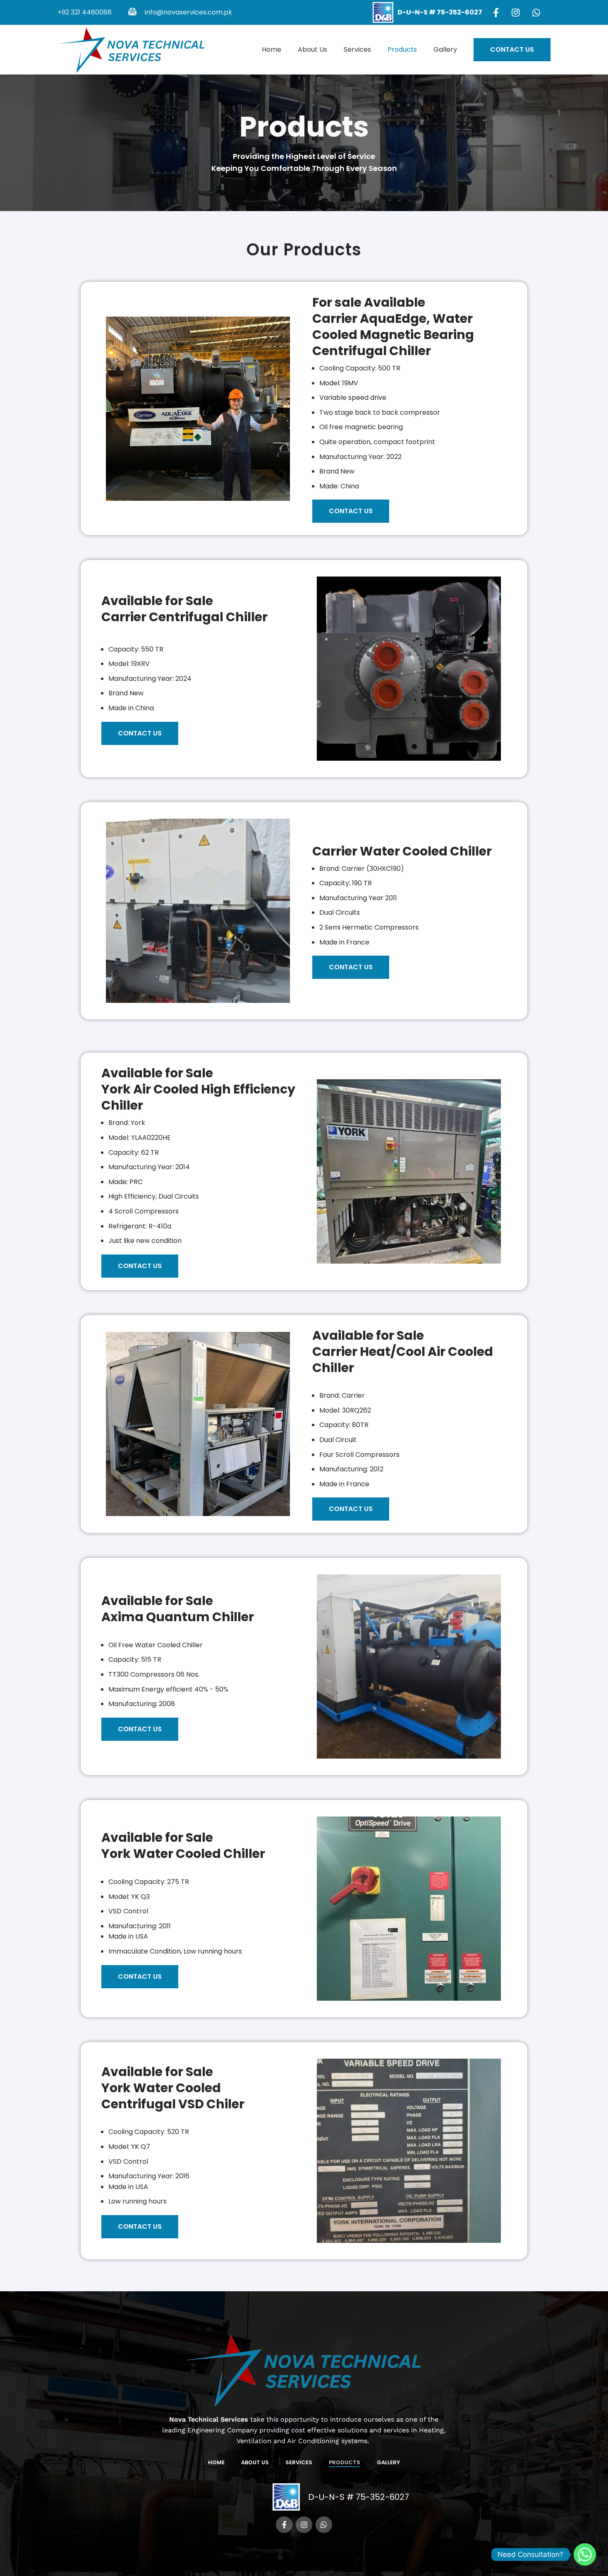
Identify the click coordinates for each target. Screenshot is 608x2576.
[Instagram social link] (519, 12)
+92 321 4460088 (85, 12)
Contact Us (512, 49)
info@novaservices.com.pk (188, 12)
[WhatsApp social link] (540, 12)
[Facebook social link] (500, 12)
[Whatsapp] (585, 2554)
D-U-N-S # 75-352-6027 (359, 2497)
